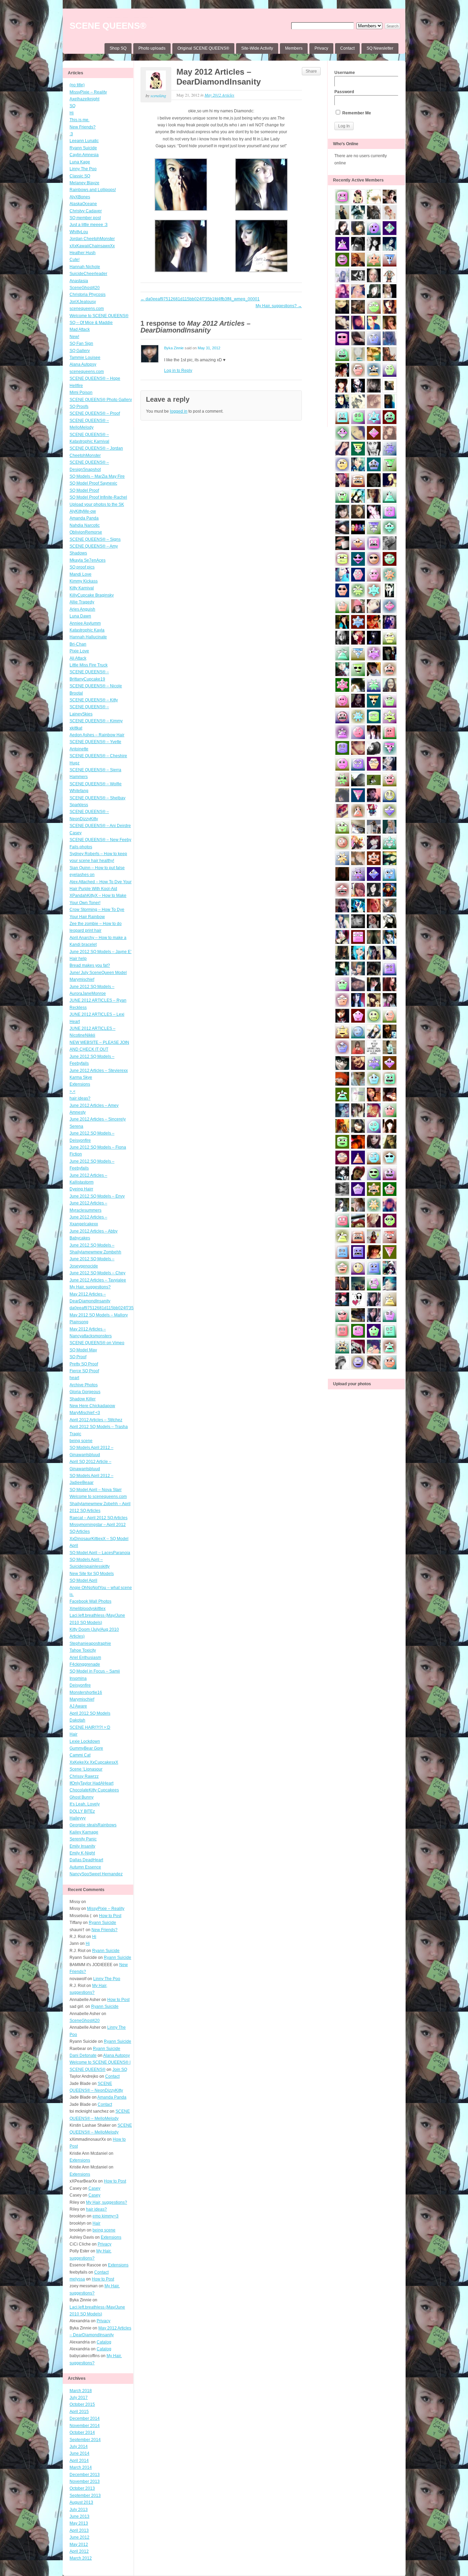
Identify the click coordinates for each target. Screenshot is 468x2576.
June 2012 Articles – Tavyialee (98, 1280)
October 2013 (82, 2488)
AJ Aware (78, 1706)
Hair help (78, 959)
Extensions (80, 1084)
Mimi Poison (81, 392)
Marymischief (82, 1699)
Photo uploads (152, 48)
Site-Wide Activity (257, 48)
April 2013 (79, 2530)
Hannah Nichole (85, 267)
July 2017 (79, 2398)
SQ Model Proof (84, 490)
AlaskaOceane (83, 204)
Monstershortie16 (86, 1692)
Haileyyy (78, 1818)
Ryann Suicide (83, 148)
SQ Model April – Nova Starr (96, 1490)
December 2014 (85, 2418)
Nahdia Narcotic (85, 525)
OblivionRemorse (86, 532)
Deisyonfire (80, 1685)
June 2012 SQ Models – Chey (97, 1273)
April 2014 (79, 2461)
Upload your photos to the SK (97, 504)
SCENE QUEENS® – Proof (95, 413)
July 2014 (79, 2447)
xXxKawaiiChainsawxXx (92, 246)
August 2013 (81, 2502)
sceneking (158, 96)
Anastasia (79, 281)
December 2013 (85, 2475)
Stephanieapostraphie (90, 1643)
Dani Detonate (83, 2055)
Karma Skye (81, 1077)
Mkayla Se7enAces (88, 560)
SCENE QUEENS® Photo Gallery (101, 400)
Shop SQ (118, 48)
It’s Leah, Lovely (85, 1804)
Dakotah (77, 1720)
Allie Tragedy (82, 602)
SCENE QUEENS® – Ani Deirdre (100, 826)
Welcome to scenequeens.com (98, 1497)
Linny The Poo (83, 169)
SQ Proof (78, 1357)
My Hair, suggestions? (90, 1287)
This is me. (79, 120)
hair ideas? (80, 1098)
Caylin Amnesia (84, 155)
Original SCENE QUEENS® (203, 48)
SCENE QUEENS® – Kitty (94, 700)
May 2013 (79, 2523)
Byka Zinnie (174, 348)
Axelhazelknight (84, 99)
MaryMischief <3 (85, 1413)
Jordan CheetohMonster (92, 239)
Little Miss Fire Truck (89, 665)
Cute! (75, 260)
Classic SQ (80, 176)
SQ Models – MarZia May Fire (97, 476)
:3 (71, 134)
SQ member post (85, 218)
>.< (72, 1091)
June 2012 (79, 2537)
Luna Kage (80, 162)
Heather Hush (83, 253)
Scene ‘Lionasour (86, 1769)
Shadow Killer (83, 1399)
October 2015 (82, 2404)
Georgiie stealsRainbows (93, 1825)
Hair (73, 1734)
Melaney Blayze (84, 183)
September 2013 (85, 2496)
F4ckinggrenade (85, 1664)
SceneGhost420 (85, 288)
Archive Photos (84, 1385)
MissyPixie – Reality (88, 92)
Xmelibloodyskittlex (88, 1609)
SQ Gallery (80, 351)
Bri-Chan (78, 644)
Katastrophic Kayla (87, 630)
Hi (72, 113)
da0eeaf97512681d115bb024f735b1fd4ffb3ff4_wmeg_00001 (127, 1308)
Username (345, 73)
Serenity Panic (83, 1839)
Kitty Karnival (82, 588)
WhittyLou (79, 232)
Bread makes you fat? (90, 965)
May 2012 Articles (219, 95)
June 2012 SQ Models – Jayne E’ (101, 952)
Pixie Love (79, 651)
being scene (81, 1441)
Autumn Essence (85, 1867)
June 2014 (79, 2453)
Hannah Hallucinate (88, 637)
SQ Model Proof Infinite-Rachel (98, 497)
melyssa (77, 2279)
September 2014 (85, 2440)
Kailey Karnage (84, 1832)
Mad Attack (80, 329)
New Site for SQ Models (92, 1574)
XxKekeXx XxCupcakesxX (94, 1762)
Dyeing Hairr (81, 1189)
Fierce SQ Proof (84, 1371)
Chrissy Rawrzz (84, 1776)
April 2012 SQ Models (90, 1713)
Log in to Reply (178, 371)
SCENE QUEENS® (108, 26)
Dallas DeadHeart (86, 1860)
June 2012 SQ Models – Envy (97, 1196)
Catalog (104, 2342)
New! (74, 337)
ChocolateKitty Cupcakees (94, 1790)
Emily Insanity (82, 1846)
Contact (347, 48)
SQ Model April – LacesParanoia (100, 1553)
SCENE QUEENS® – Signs (95, 539)
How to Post (110, 1916)
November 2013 (85, 2481)
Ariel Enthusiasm (85, 1658)
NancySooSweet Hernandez (96, 1874)
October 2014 (82, 2433)
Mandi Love (81, 574)
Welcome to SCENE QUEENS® (99, 316)
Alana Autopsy (83, 364)
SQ (72, 106)
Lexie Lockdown (85, 1741)
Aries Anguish (82, 609)
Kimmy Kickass (84, 581)
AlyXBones (80, 197)
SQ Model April (83, 1580)
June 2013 (79, 2516)
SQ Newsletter (380, 48)
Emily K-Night (82, 1853)
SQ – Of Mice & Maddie (91, 323)
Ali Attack (78, 658)
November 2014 (85, 2426)
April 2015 (79, 2412)
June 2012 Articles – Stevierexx (99, 1071)
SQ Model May (83, 1350)
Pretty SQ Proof (84, 1364)
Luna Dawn (80, 616)
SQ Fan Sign (81, 343)
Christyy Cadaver (86, 211)
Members (294, 48)
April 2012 (79, 2551)
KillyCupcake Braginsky (92, 595)
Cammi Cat (80, 1755)
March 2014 (81, 2467)
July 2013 (79, 2510)
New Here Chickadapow (92, 1406)
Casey (76, 833)
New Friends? (83, 127)
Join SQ (120, 2069)
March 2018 (81, 2391)
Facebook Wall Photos (90, 1601)
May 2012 (79, 2544)
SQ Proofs (79, 407)
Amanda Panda (84, 518)
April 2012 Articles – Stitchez (96, 1420)
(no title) (77, 85)
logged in (179, 411)
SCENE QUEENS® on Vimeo (97, 1343)
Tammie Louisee (85, 358)
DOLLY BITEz (82, 1811)
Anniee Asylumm (85, 623)
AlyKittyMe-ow (83, 511)
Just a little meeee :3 (89, 225)
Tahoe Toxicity (83, 1650)
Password (344, 92)
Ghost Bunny (82, 1797)
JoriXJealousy (83, 302)
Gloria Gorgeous (85, 1392)
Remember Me (356, 113)
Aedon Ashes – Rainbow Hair (97, 735)
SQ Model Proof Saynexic (93, 483)
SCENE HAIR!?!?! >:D (90, 1727)
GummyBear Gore (86, 1748)
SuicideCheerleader (88, 274)
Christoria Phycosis (88, 295)
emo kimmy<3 (106, 2216)
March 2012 (81, 2558)
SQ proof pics (82, 567)
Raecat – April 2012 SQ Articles (98, 1518)
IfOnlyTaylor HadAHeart (91, 1783)
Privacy (321, 48)
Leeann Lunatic (84, 141)
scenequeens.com (87, 309)
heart (74, 1378)
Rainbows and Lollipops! (93, 190)
